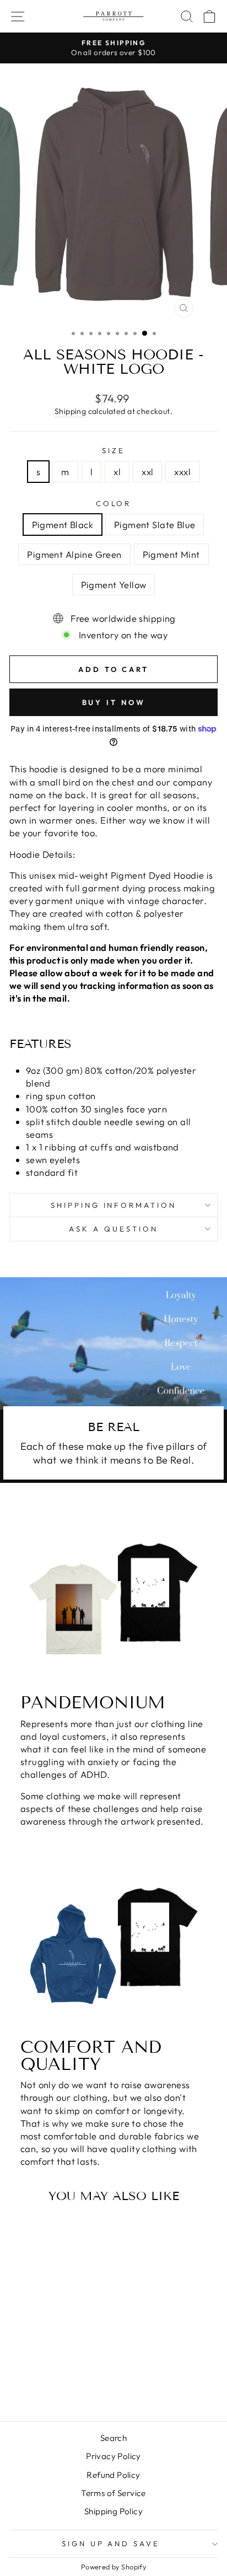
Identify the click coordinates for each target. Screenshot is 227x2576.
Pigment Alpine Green (74, 554)
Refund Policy (113, 2475)
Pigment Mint (171, 554)
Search (113, 2438)
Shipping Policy (113, 2511)
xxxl (182, 472)
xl (117, 472)
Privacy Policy (113, 2456)
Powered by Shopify (113, 2567)
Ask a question (113, 1229)
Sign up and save (111, 2543)
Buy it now (114, 702)
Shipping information (114, 1205)
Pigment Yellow (114, 585)
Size (113, 450)
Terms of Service (113, 2493)
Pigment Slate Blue (155, 525)
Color (114, 503)
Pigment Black (63, 525)
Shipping (70, 411)
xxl (147, 472)
